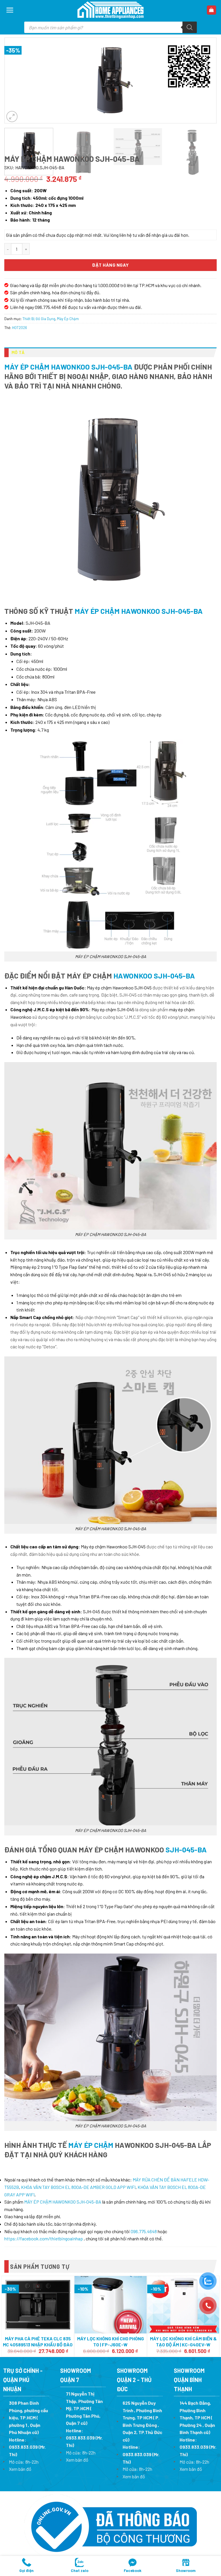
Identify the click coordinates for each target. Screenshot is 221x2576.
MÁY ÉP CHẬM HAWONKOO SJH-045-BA (68, 367)
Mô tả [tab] (18, 352)
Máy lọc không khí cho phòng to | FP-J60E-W (110, 2342)
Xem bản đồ (20, 2469)
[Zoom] (12, 117)
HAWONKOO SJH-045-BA (154, 975)
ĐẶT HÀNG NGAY (110, 265)
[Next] (208, 143)
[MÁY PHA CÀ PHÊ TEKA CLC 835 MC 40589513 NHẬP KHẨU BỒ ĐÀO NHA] (38, 2305)
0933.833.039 (23, 2447)
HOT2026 (20, 328)
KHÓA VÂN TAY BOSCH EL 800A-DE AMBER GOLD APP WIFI (78, 2187)
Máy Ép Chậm (68, 319)
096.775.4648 (144, 2231)
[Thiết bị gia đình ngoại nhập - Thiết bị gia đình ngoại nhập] (110, 10)
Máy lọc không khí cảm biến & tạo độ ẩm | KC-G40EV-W (183, 2342)
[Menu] (10, 10)
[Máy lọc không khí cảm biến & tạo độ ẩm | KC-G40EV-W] (183, 2305)
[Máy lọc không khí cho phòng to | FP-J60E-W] (111, 2305)
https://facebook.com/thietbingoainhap (44, 2238)
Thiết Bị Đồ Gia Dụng (39, 319)
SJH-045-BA (185, 1849)
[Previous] (16, 80)
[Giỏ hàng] (212, 10)
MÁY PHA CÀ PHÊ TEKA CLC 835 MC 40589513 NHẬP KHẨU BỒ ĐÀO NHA (38, 2345)
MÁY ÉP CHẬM (91, 2145)
